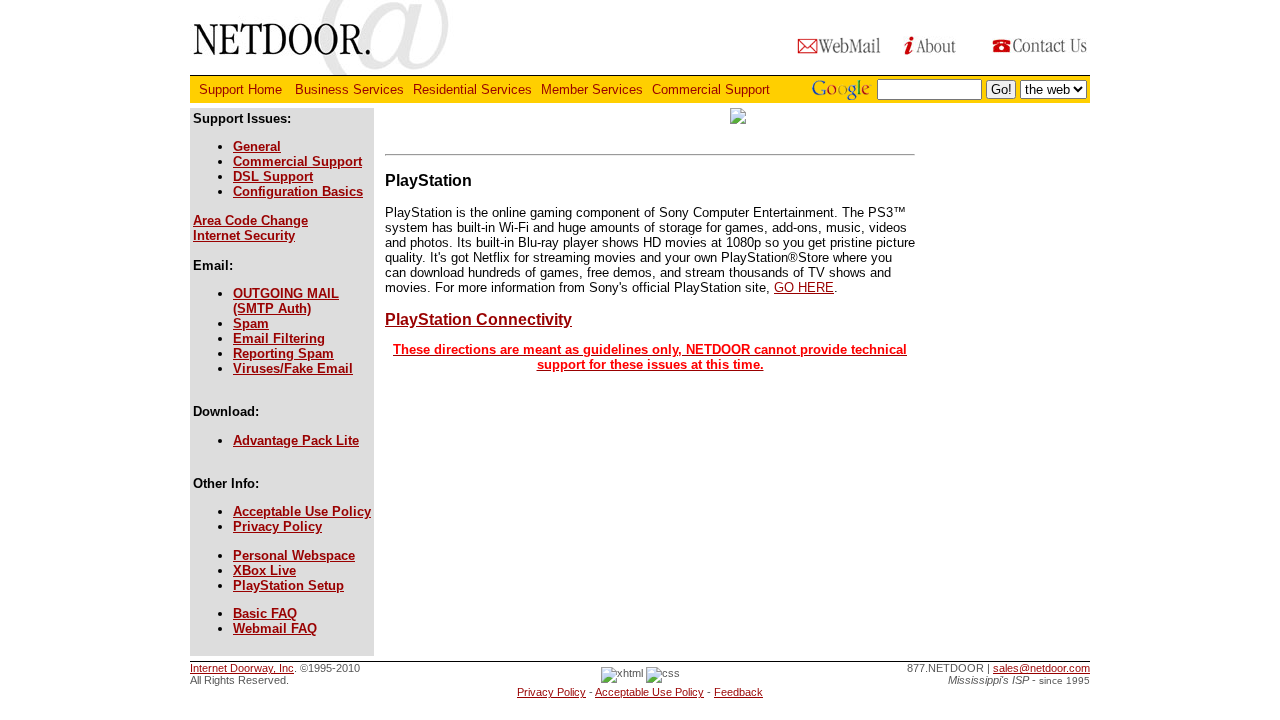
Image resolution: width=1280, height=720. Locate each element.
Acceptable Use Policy (302, 511)
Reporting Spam (283, 353)
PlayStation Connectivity (646, 341)
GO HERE (804, 287)
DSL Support (273, 176)
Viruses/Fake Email (293, 368)
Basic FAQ (265, 613)
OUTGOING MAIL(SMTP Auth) (286, 301)
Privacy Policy (277, 526)
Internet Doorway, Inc (242, 668)
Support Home (242, 89)
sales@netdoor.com (1041, 668)
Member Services (592, 89)
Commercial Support (713, 89)
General (257, 146)
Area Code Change (250, 220)
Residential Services (472, 89)
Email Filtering (279, 338)
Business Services (349, 89)
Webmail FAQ (275, 628)
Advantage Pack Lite (296, 440)
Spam (251, 323)
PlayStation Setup (288, 585)
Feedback (738, 692)
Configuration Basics (298, 191)
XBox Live (264, 570)
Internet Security (244, 235)
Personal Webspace (294, 555)
